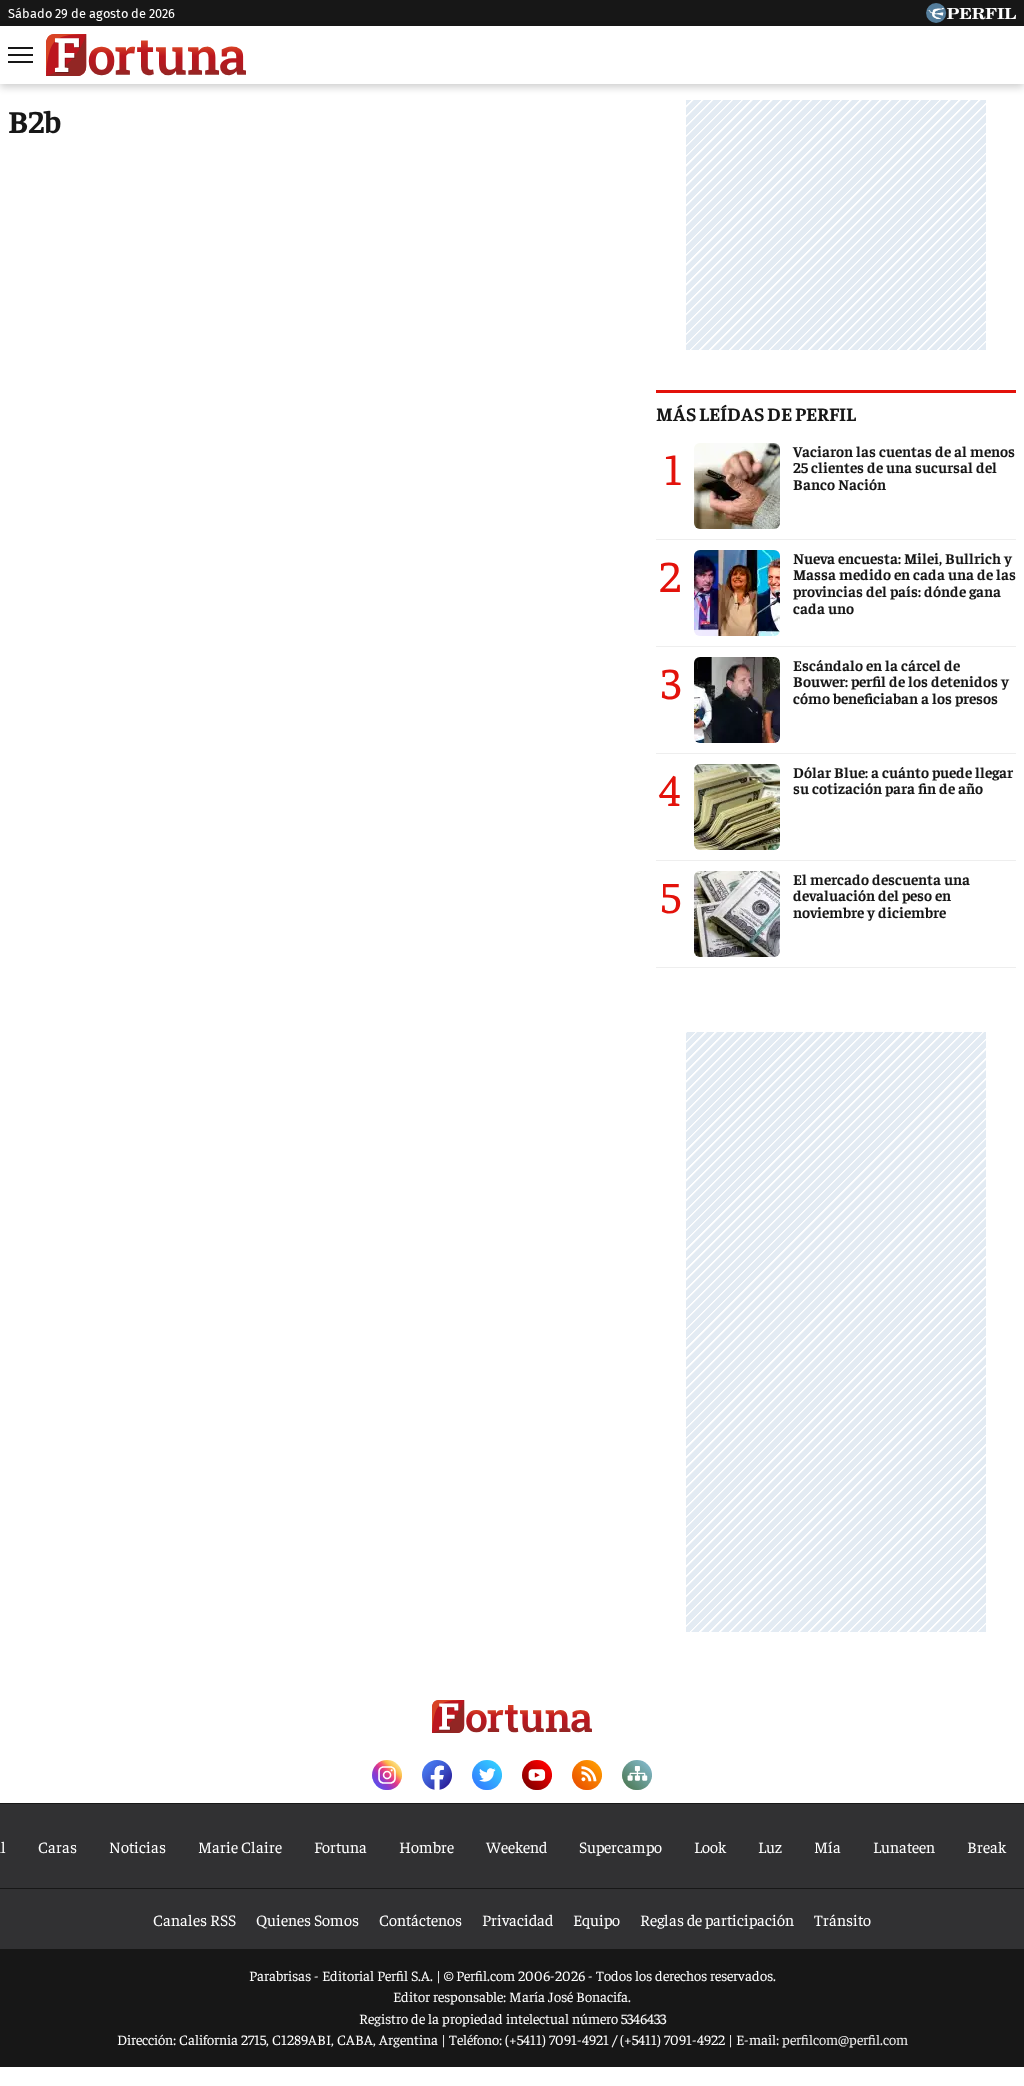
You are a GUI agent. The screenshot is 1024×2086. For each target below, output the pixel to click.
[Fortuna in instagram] (387, 1776)
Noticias (137, 1846)
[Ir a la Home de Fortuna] (146, 55)
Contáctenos (420, 1919)
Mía (827, 1846)
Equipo (596, 1919)
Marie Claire (240, 1846)
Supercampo (620, 1846)
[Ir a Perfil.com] (971, 16)
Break (986, 1846)
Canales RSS (194, 1919)
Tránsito (842, 1919)
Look (710, 1846)
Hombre (426, 1846)
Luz (770, 1846)
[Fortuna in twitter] (487, 1776)
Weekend (516, 1846)
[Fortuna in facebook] (437, 1776)
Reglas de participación (717, 1919)
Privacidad (517, 1919)
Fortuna (340, 1846)
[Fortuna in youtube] (537, 1776)
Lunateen (904, 1846)
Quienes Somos (307, 1919)
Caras (57, 1846)
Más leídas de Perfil (756, 413)
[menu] (22, 55)
